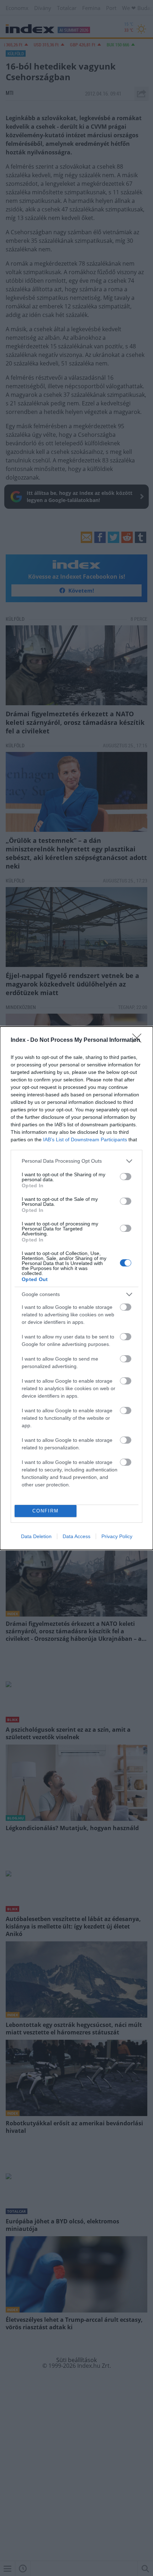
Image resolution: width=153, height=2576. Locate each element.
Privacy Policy (117, 1536)
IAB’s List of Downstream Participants (85, 1140)
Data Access (76, 1536)
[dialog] (76, 1288)
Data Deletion (36, 1536)
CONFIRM (46, 1511)
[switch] (126, 1177)
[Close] (139, 1040)
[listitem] (76, 1161)
